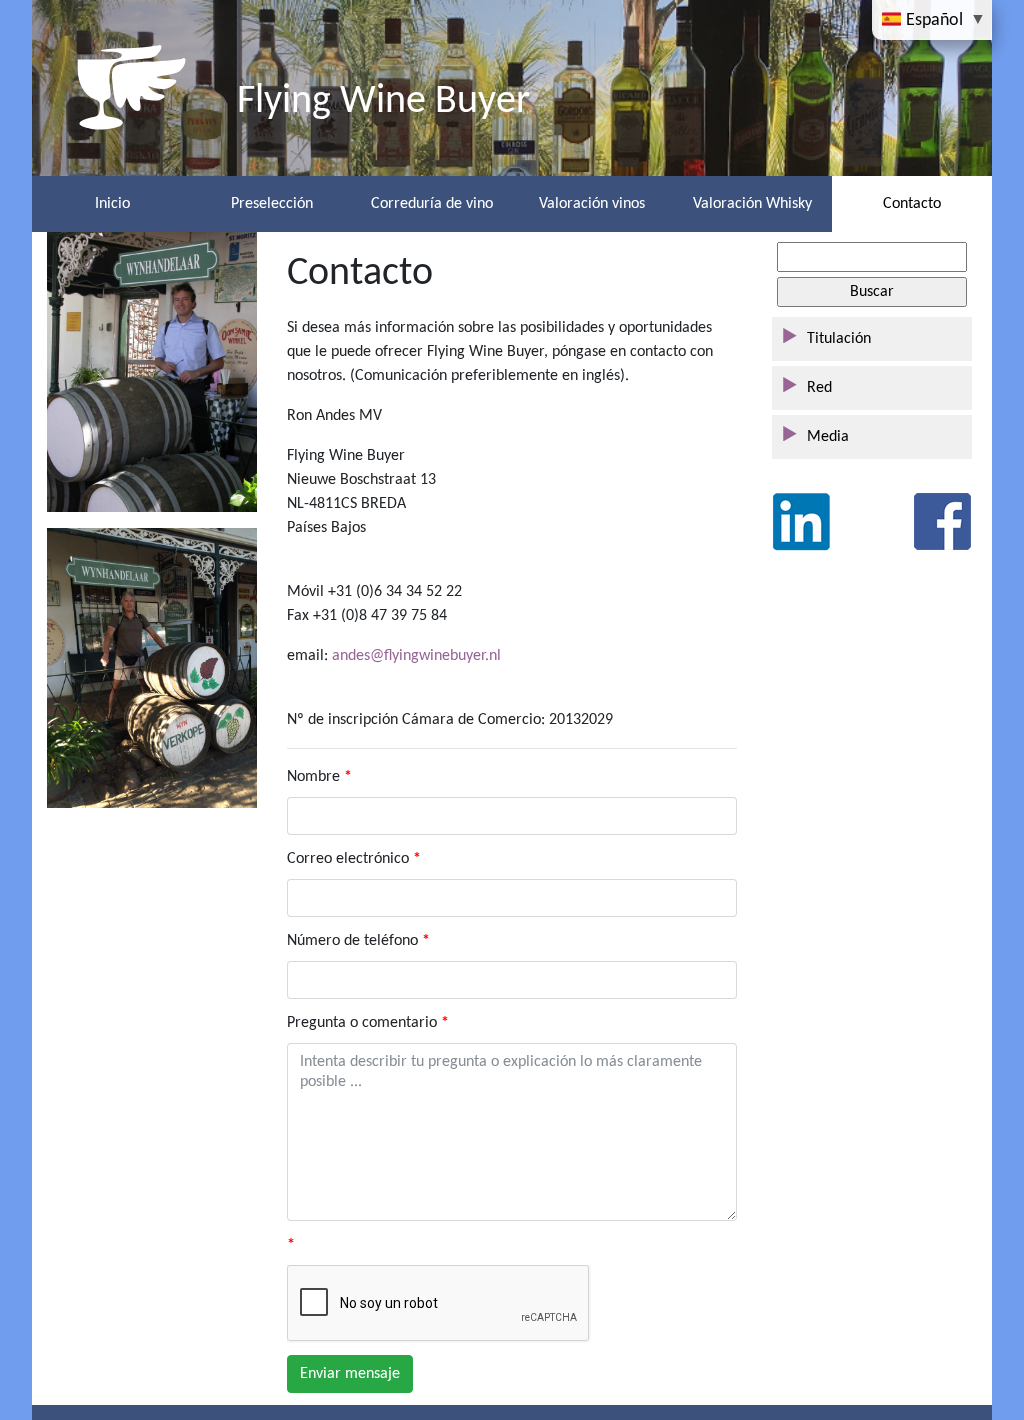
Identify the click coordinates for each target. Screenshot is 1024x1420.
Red (819, 388)
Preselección (272, 204)
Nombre (313, 777)
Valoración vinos (592, 204)
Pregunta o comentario (362, 1023)
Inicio (112, 204)
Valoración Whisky (752, 204)
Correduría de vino (432, 204)
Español (934, 19)
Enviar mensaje (350, 1374)
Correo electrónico (348, 859)
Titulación (839, 339)
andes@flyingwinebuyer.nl (416, 656)
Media (828, 437)
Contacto (912, 204)
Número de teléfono (352, 941)
